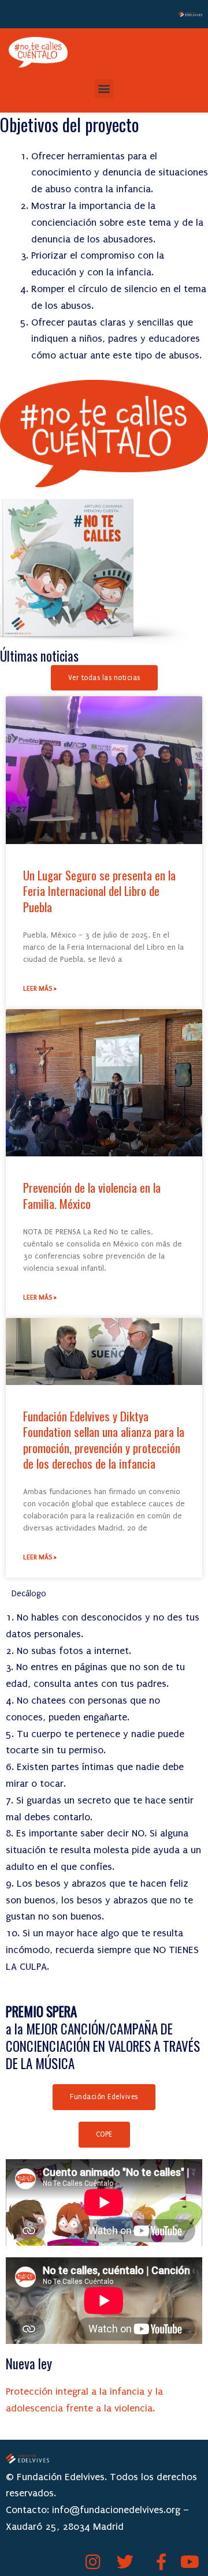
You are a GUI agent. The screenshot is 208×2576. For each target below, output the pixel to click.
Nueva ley (29, 2364)
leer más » (40, 989)
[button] (104, 89)
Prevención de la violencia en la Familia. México (92, 1195)
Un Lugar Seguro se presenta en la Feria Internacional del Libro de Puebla (99, 891)
